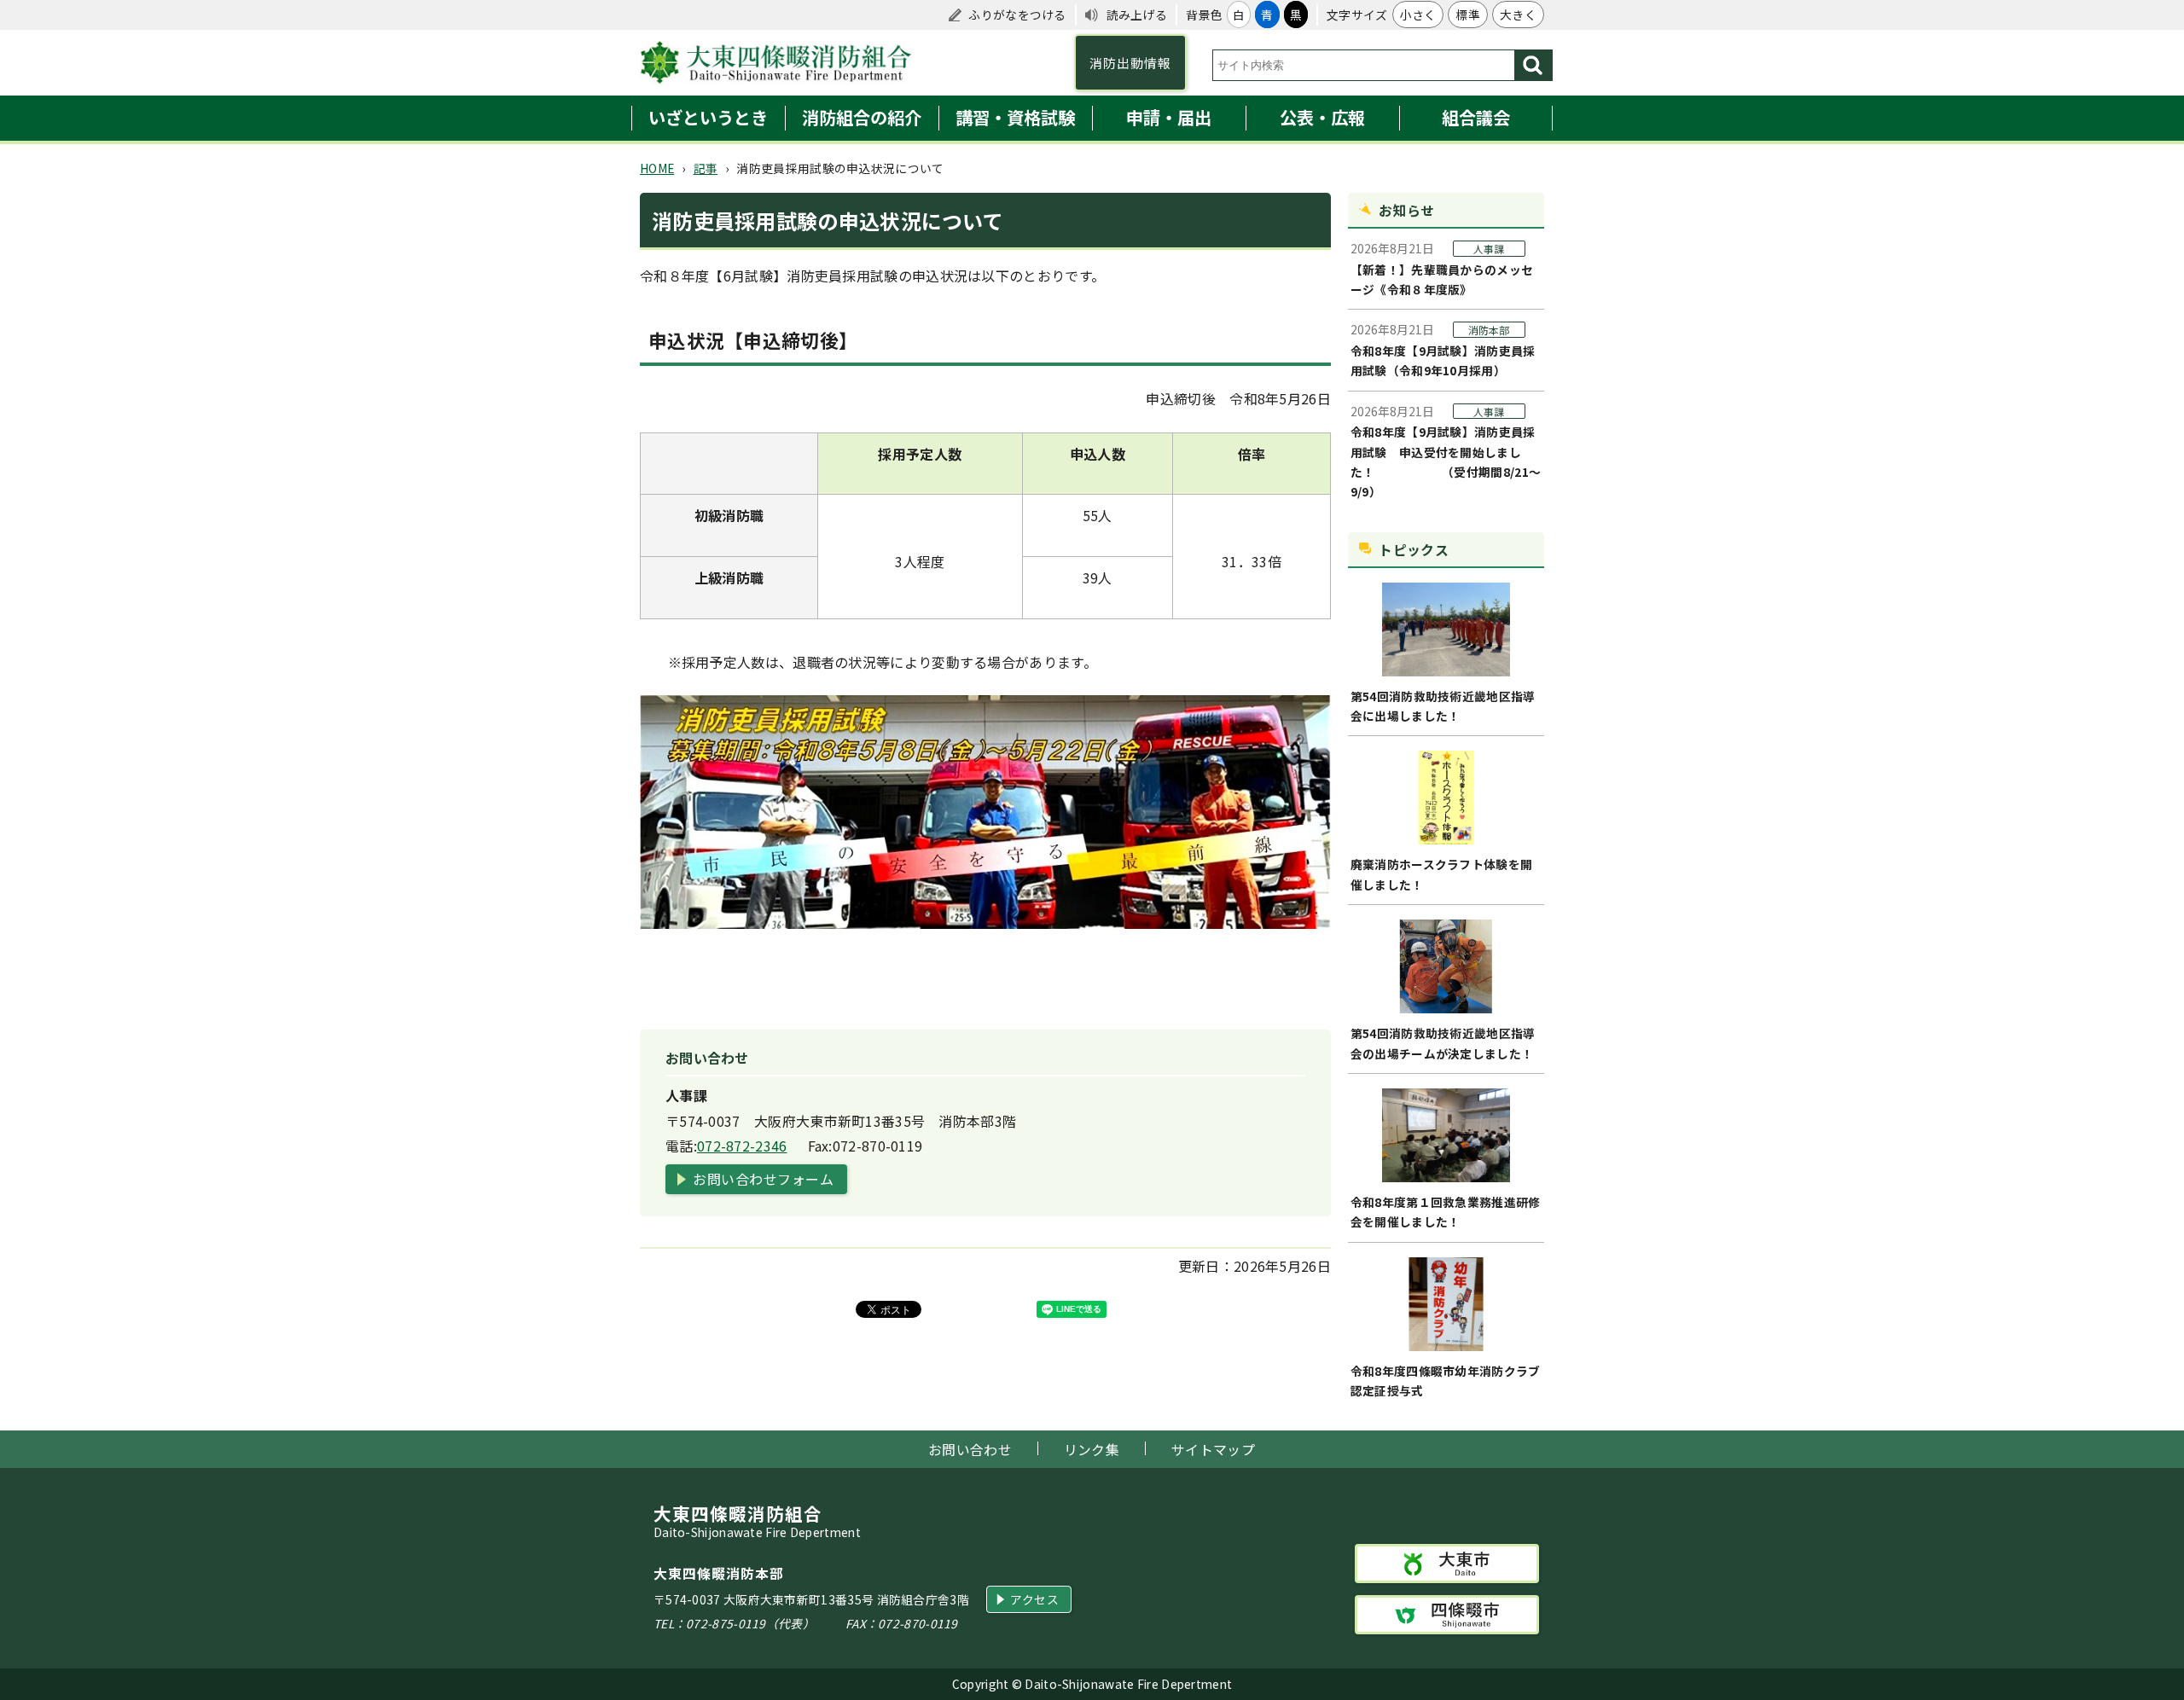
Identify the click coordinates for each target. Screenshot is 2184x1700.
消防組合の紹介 (862, 117)
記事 (706, 168)
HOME (657, 168)
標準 (1468, 15)
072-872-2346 (742, 1146)
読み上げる (1137, 15)
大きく (1518, 15)
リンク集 (1092, 1450)
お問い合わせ (970, 1450)
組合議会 (1476, 117)
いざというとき (708, 117)
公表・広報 (1322, 117)
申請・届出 (1169, 117)
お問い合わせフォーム (763, 1179)
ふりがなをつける (1017, 15)
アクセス (1034, 1599)
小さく (1418, 15)
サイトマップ (1213, 1450)
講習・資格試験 (1015, 117)
